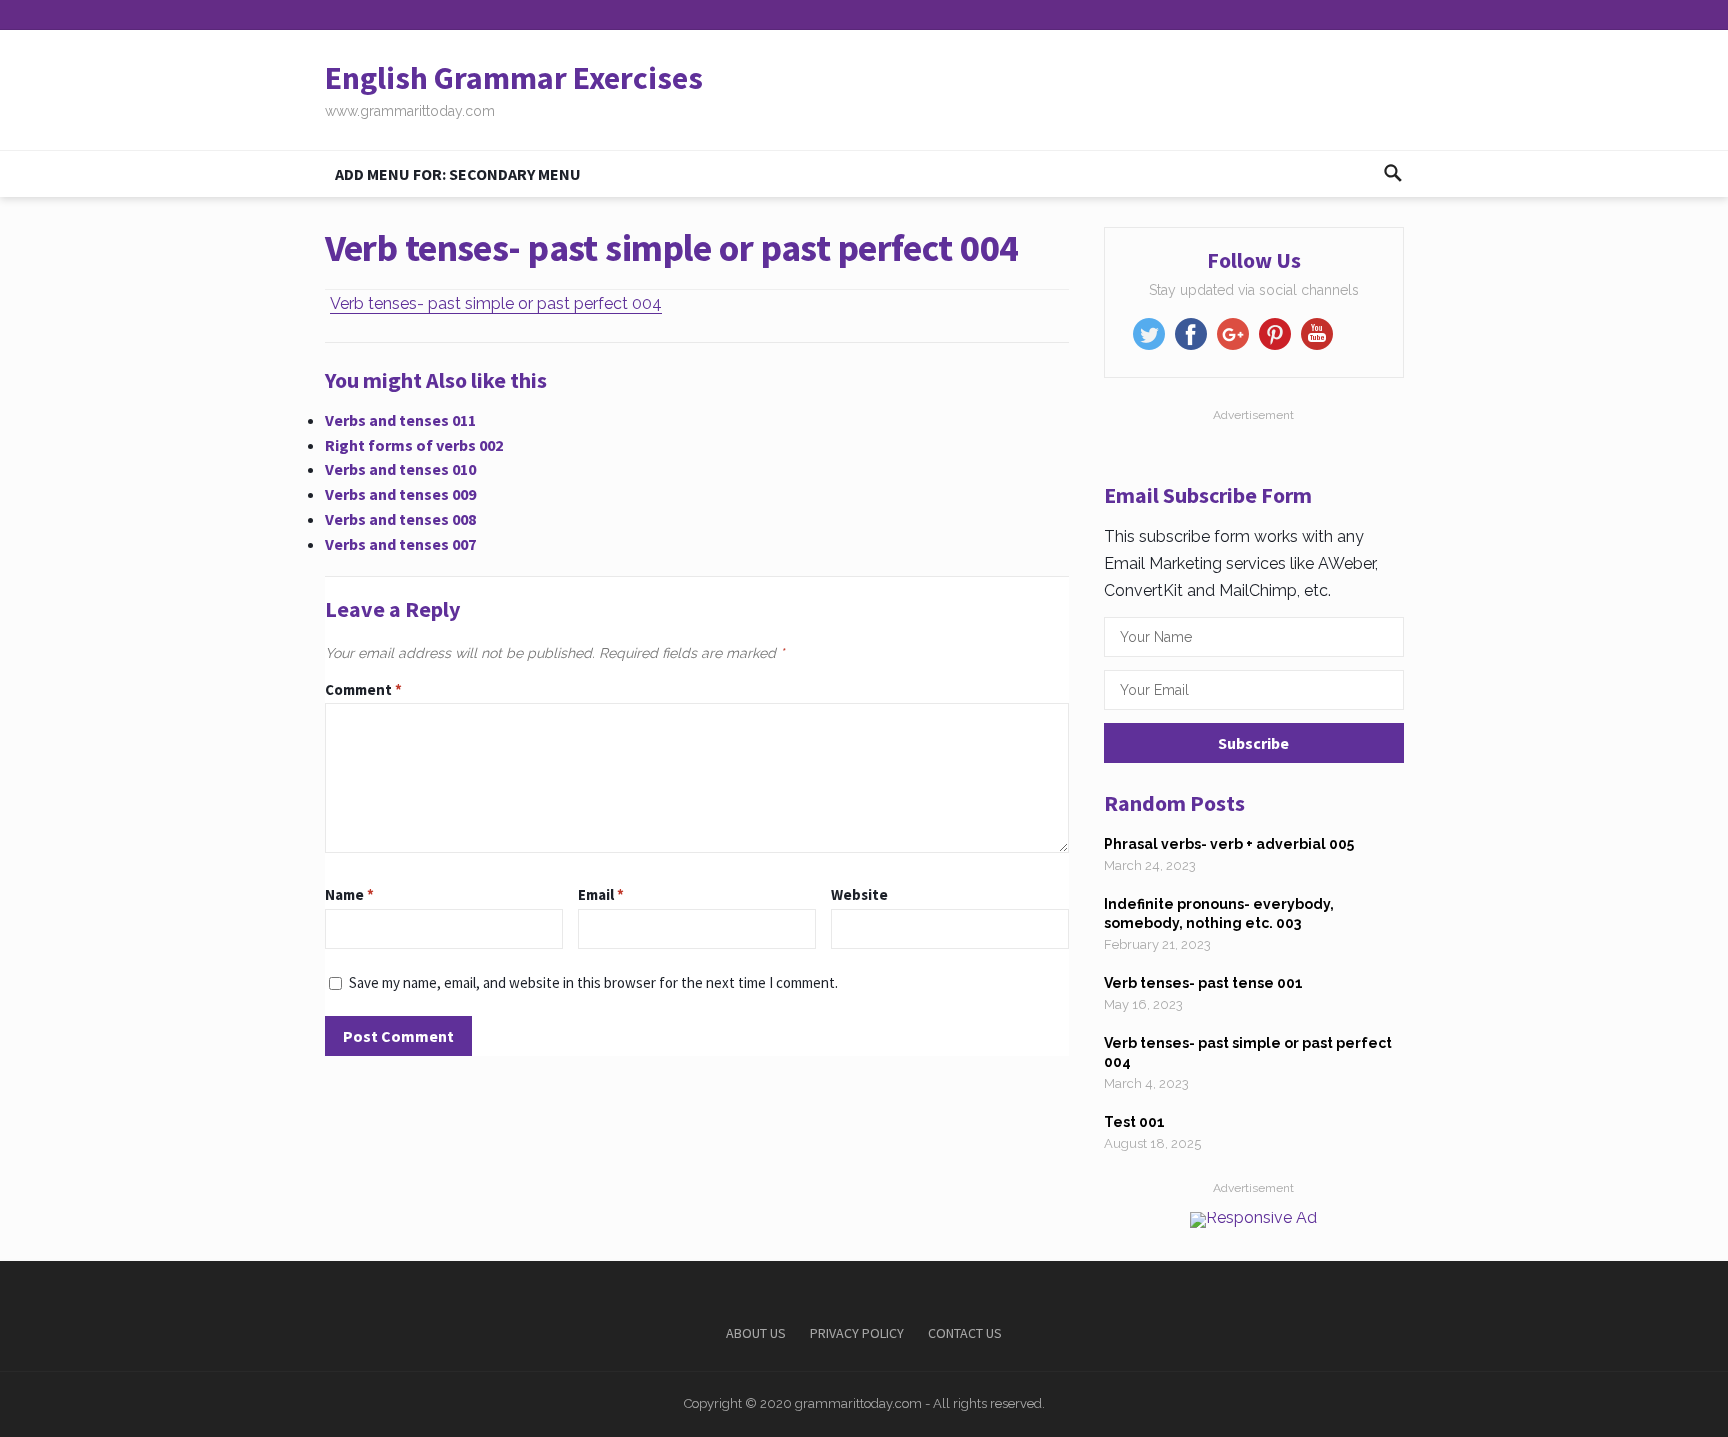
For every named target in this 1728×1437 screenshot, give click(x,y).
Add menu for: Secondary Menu (458, 174)
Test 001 (1134, 1122)
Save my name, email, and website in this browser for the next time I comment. (593, 982)
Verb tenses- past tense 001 (1203, 983)
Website (859, 894)
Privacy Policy (857, 1333)
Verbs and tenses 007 (400, 544)
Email (601, 894)
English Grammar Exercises (514, 78)
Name (349, 894)
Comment (363, 689)
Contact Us (965, 1333)
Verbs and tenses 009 (400, 494)
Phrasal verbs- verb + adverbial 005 (1229, 844)
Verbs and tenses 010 (400, 469)
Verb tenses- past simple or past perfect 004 (496, 303)
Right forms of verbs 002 (414, 445)
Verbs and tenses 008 (400, 519)
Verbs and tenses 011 (400, 420)
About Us (756, 1333)
